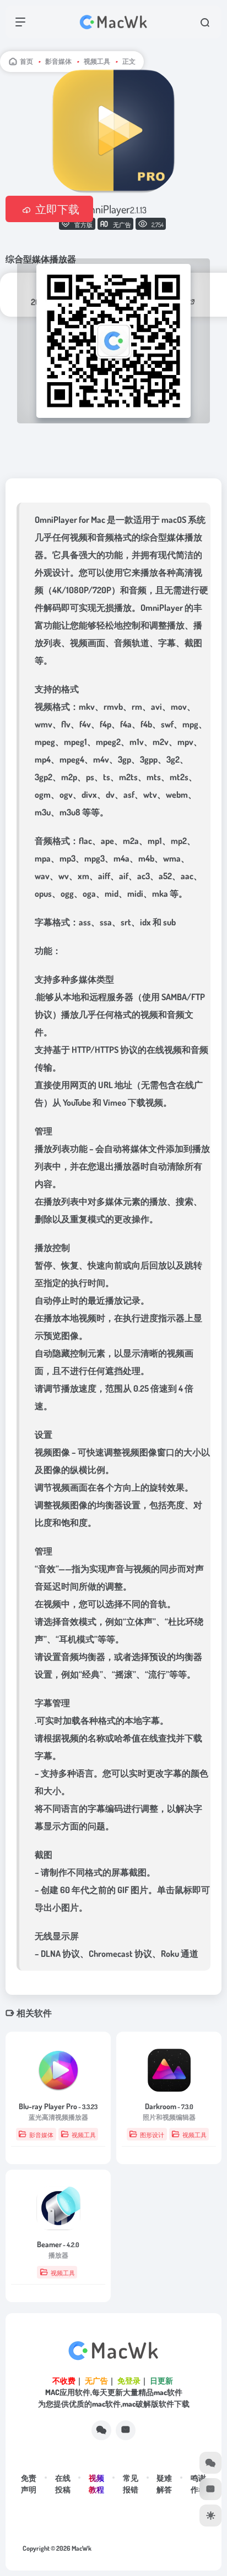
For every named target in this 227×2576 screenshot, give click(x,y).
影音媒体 (58, 61)
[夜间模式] (210, 2516)
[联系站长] (126, 2430)
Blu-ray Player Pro (58, 2106)
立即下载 (57, 209)
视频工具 (97, 61)
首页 (26, 61)
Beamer (58, 2244)
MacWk (82, 2548)
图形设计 (152, 2135)
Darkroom (169, 2106)
